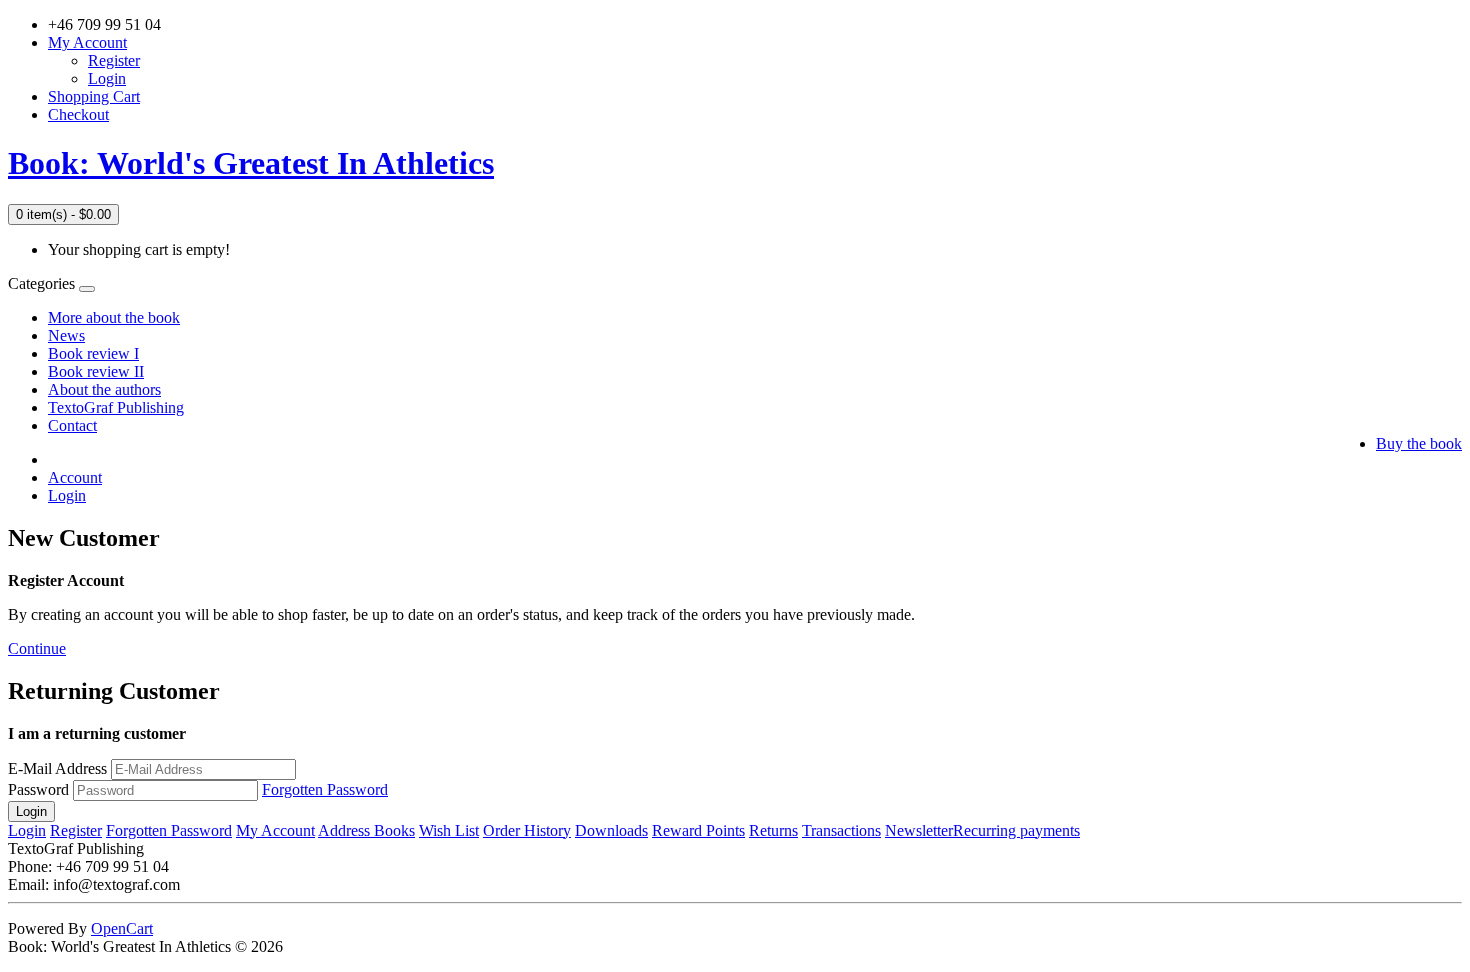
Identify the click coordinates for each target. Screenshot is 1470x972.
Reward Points (698, 830)
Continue (37, 648)
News (66, 335)
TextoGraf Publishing (116, 407)
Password (38, 789)
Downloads (611, 830)
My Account (275, 830)
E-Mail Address (57, 768)
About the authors (104, 389)
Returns (773, 830)
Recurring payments (1016, 830)
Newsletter (919, 830)
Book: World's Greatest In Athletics (251, 163)
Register (114, 60)
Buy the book (1419, 443)
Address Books (366, 830)
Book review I (93, 353)
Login (107, 78)
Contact (72, 425)
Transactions (841, 830)
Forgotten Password (325, 789)
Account (75, 477)
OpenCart (122, 928)
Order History (527, 830)
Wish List (449, 830)
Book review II (96, 371)
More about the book (114, 317)
